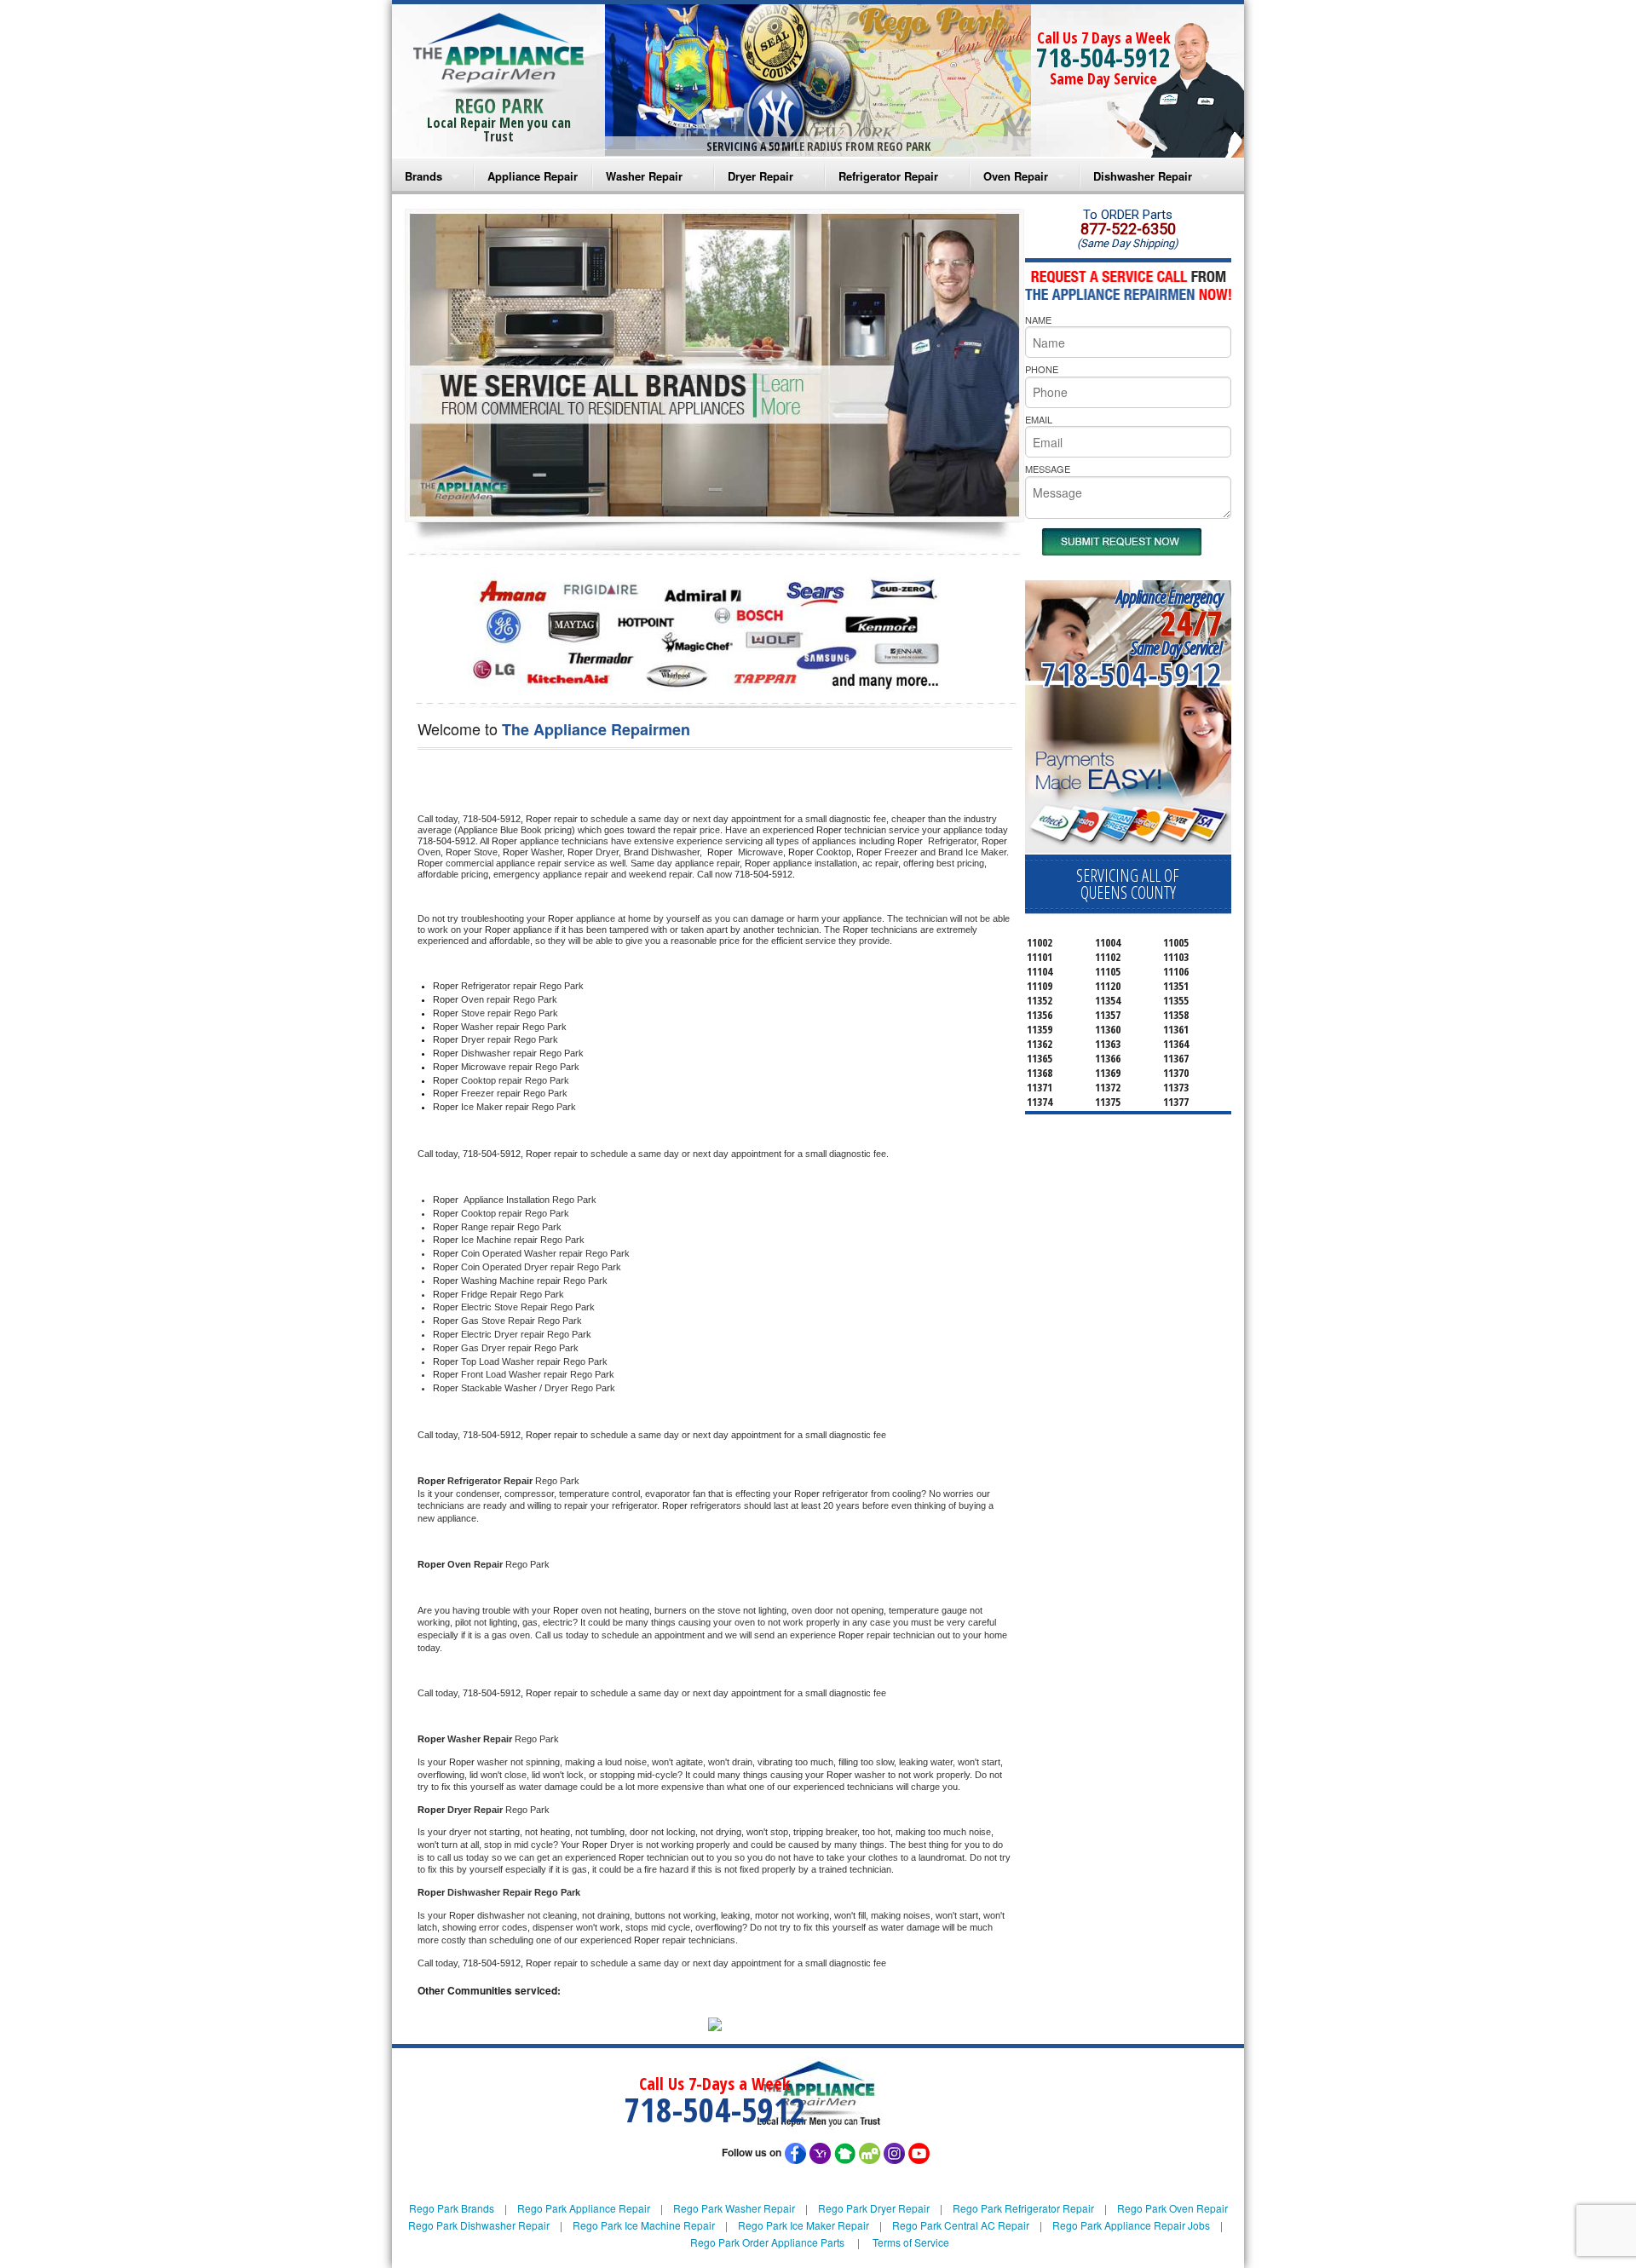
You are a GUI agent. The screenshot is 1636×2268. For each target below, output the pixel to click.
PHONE (1042, 369)
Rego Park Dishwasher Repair (479, 2225)
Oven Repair (1016, 176)
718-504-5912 (1103, 58)
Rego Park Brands (452, 2208)
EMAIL (1039, 419)
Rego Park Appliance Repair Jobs (1131, 2225)
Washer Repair (644, 176)
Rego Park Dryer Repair (874, 2208)
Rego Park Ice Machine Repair (644, 2225)
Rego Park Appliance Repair (584, 2208)
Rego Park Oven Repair (1172, 2208)
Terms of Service (911, 2242)
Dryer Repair (760, 176)
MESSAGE (1048, 469)
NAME (1038, 319)
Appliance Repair (533, 176)
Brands (423, 176)
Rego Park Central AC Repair (961, 2225)
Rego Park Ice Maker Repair (804, 2225)
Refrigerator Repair (888, 176)
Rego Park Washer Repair (734, 2208)
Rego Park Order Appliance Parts (767, 2242)
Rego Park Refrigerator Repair (1023, 2208)
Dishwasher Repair (1143, 176)
